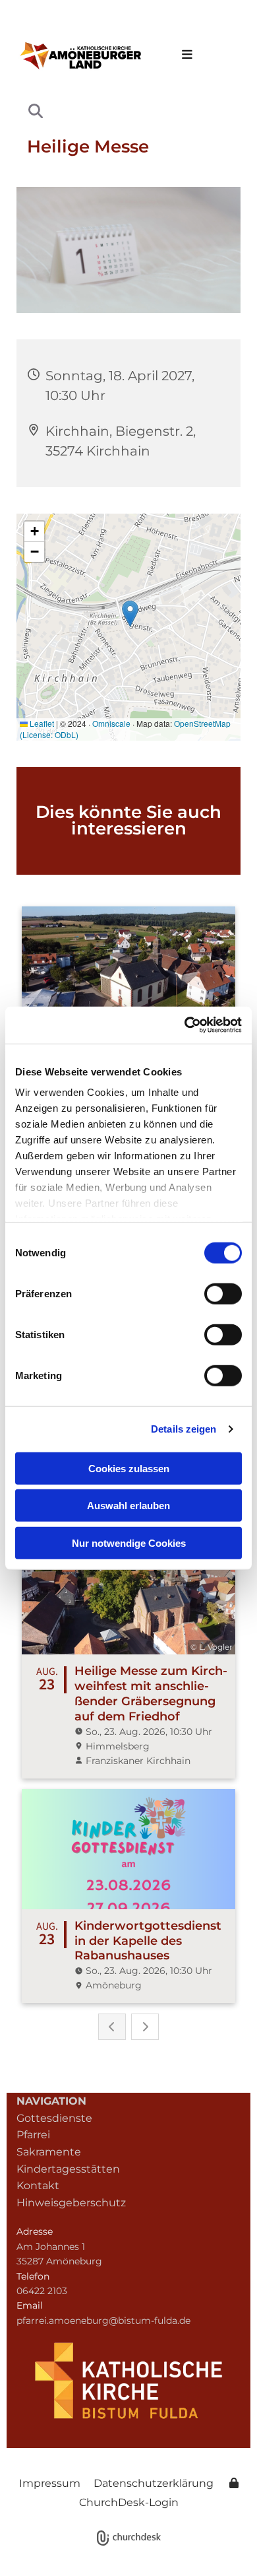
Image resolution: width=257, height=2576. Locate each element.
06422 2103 (42, 2291)
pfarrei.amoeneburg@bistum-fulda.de (103, 2321)
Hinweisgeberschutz (71, 2203)
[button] (184, 55)
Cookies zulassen (129, 1468)
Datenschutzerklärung (154, 2483)
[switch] (223, 1293)
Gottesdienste (54, 2118)
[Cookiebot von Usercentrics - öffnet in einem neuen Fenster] (185, 1025)
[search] (36, 111)
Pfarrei (33, 2135)
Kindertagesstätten (68, 2169)
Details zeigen (184, 1429)
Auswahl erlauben (128, 1506)
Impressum (50, 2483)
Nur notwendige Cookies (129, 1542)
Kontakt (38, 2186)
